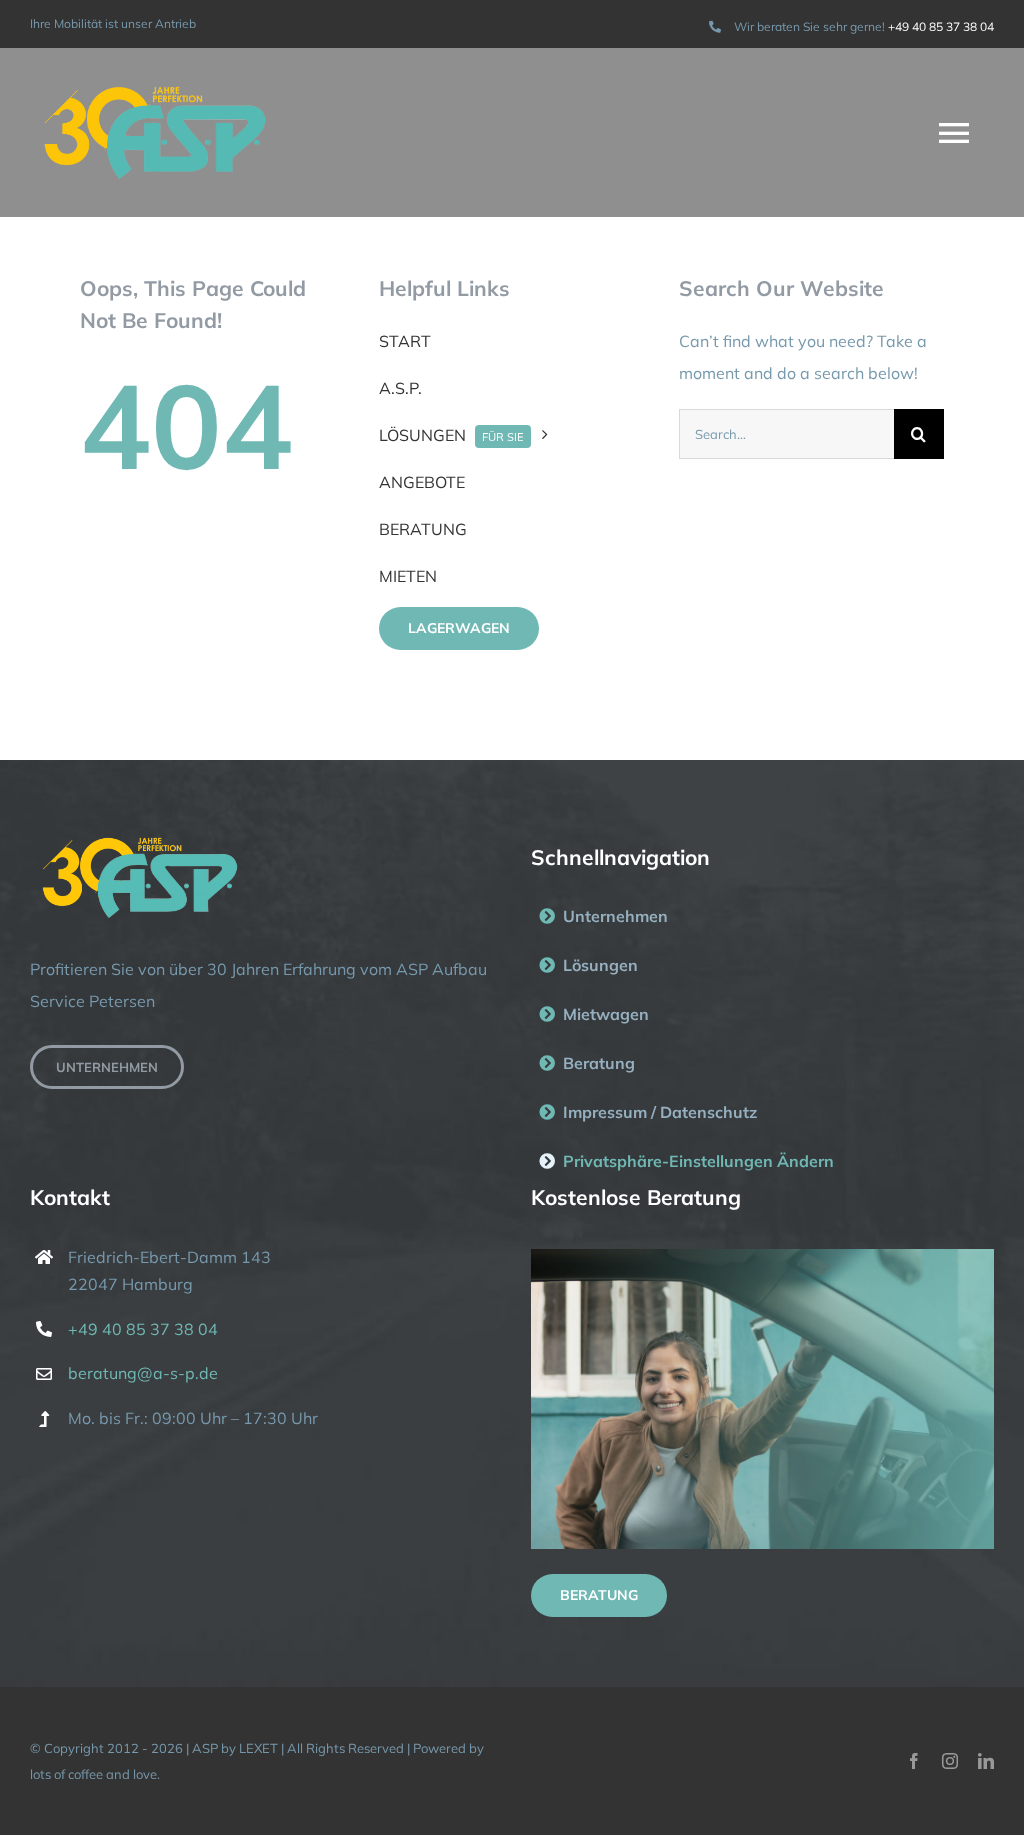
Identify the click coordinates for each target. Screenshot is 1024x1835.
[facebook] (914, 1761)
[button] (762, 1161)
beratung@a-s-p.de (143, 1373)
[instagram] (950, 1761)
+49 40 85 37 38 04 (941, 26)
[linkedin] (986, 1761)
